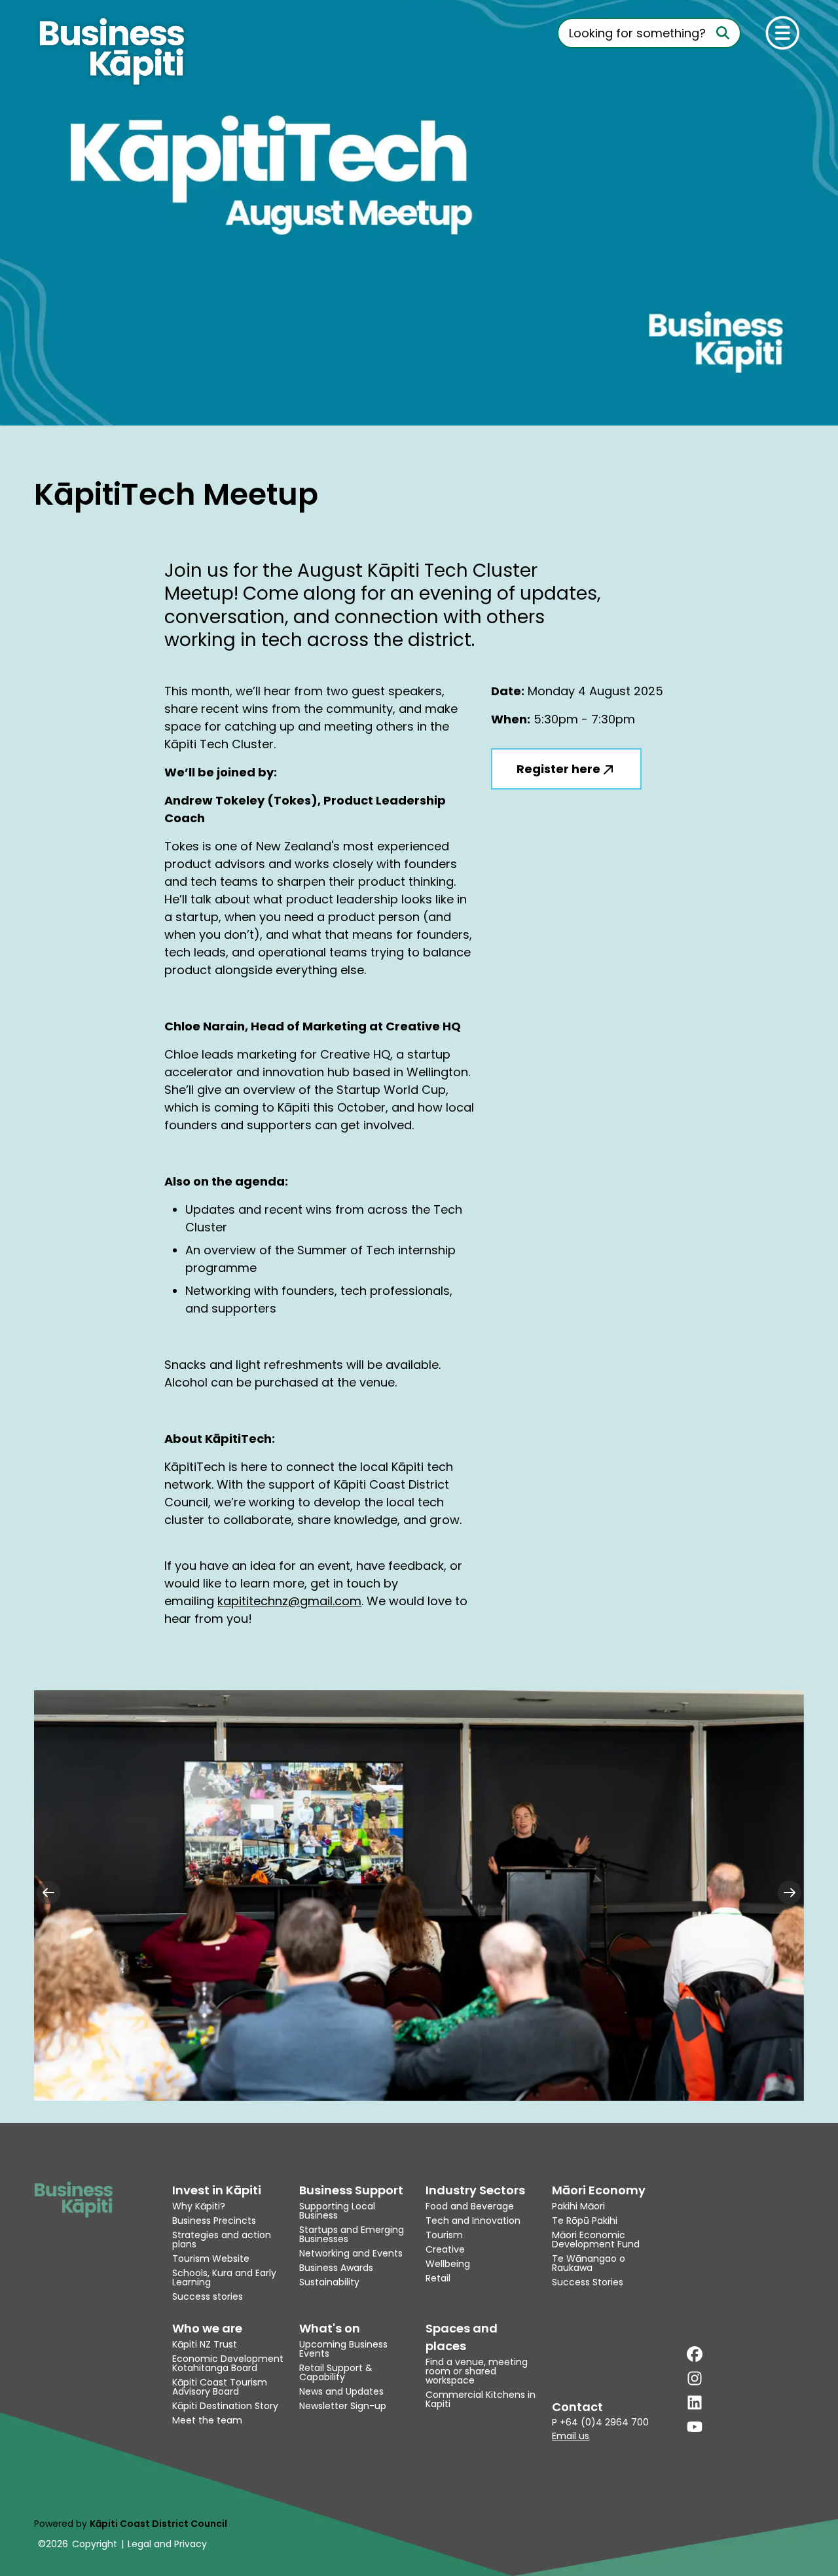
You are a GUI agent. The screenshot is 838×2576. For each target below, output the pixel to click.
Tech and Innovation (473, 2221)
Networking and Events (351, 2253)
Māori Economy (599, 2190)
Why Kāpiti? (199, 2206)
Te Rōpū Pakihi (585, 2221)
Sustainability (329, 2282)
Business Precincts (214, 2221)
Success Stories (588, 2282)
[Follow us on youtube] (695, 2427)
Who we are (207, 2328)
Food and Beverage (470, 2206)
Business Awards (336, 2268)
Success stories (208, 2296)
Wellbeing (448, 2264)
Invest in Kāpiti (217, 2190)
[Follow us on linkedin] (695, 2403)
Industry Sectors (475, 2190)
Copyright (95, 2544)
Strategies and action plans (222, 2240)
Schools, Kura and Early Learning (224, 2277)
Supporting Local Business (337, 2211)
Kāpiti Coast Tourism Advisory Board (220, 2387)
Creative (445, 2249)
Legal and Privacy (167, 2544)
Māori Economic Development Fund (596, 2240)
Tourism (444, 2235)
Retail (438, 2278)
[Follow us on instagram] (695, 2378)
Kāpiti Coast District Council (158, 2524)
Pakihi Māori (578, 2206)
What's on (330, 2328)
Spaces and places (462, 2337)
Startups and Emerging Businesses (352, 2234)
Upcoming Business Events (343, 2349)
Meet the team (207, 2420)
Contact (577, 2407)
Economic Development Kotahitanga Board (228, 2363)
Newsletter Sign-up (343, 2406)
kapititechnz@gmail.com (289, 1601)
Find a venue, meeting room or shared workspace (477, 2371)
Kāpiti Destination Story (225, 2406)
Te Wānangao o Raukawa (589, 2263)
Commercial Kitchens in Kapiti (481, 2399)
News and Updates (341, 2391)
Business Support (351, 2190)
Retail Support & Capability (336, 2372)
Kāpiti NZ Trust (205, 2344)
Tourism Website (211, 2259)
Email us (571, 2436)
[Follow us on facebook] (695, 2354)
